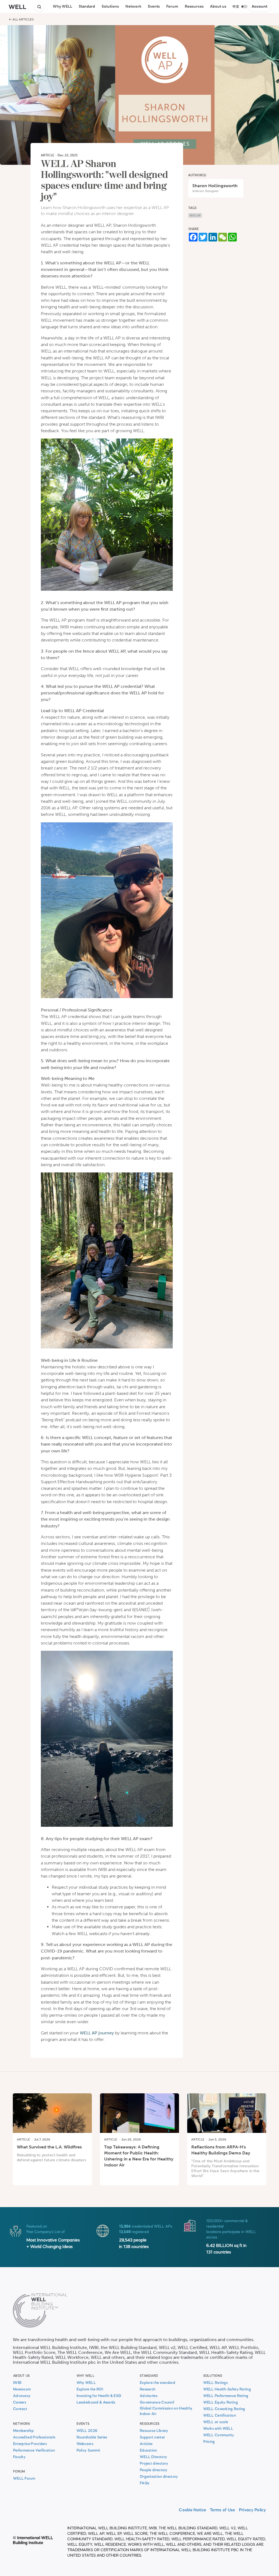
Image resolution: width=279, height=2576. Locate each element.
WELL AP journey (97, 2033)
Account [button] (260, 6)
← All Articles (21, 19)
